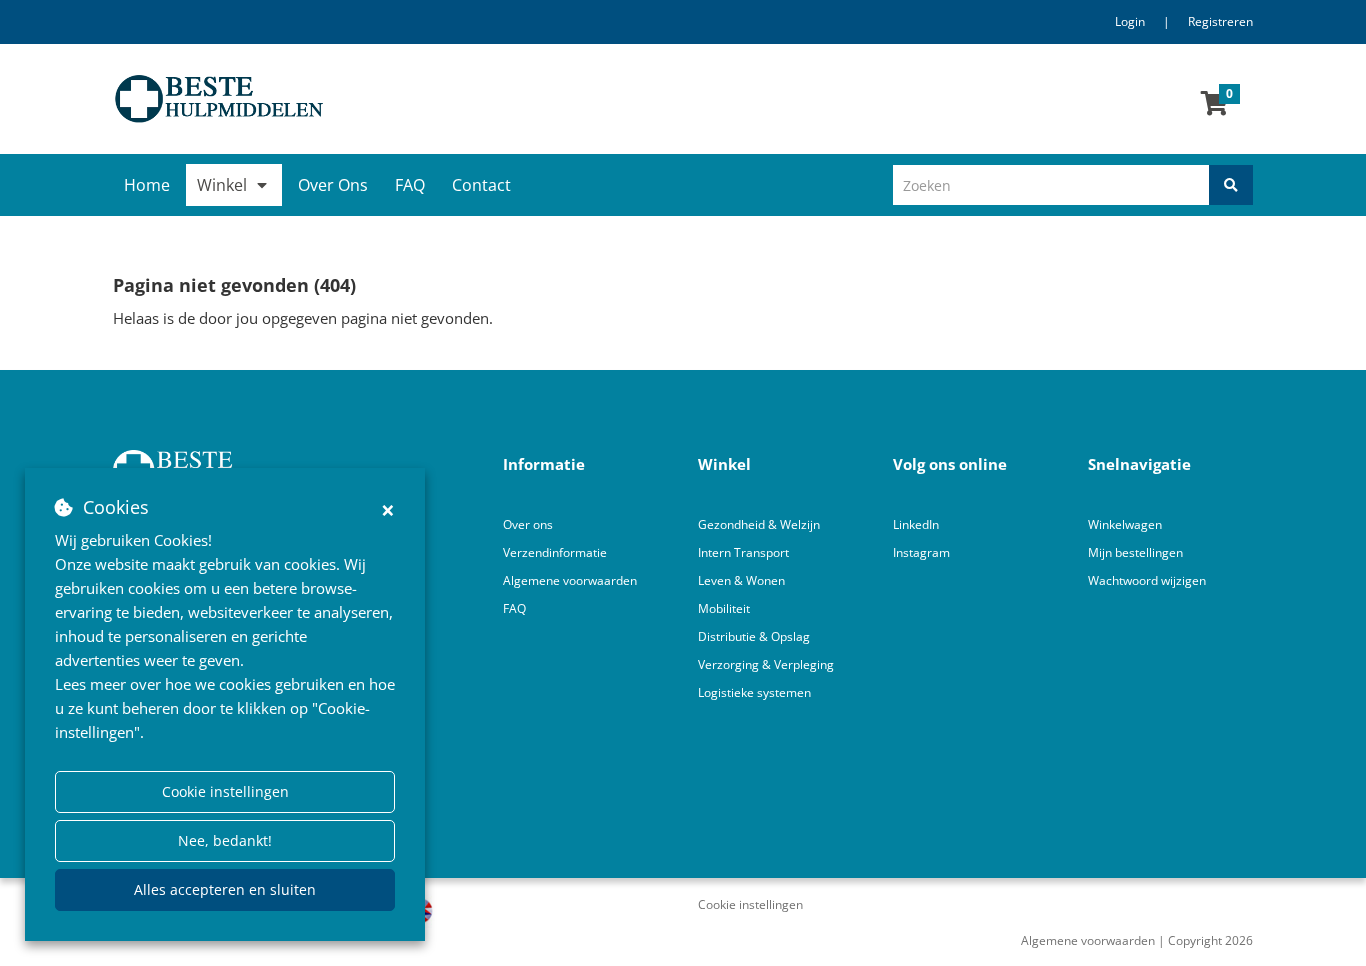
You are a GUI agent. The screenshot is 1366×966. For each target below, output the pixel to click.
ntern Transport (745, 552)
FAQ (410, 185)
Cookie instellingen (225, 791)
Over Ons (333, 185)
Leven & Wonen (741, 580)
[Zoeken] (1231, 185)
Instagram (923, 552)
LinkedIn (916, 524)
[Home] (390, 99)
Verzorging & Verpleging (766, 664)
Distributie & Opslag (754, 636)
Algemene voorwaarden (570, 580)
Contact (481, 185)
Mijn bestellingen (1135, 552)
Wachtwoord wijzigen (1147, 580)
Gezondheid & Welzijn (759, 524)
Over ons (528, 524)
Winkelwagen (1125, 524)
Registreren (1220, 21)
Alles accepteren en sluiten (225, 889)
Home (147, 185)
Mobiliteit (724, 608)
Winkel (222, 185)
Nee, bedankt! (225, 840)
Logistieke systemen (754, 692)
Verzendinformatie (555, 552)
